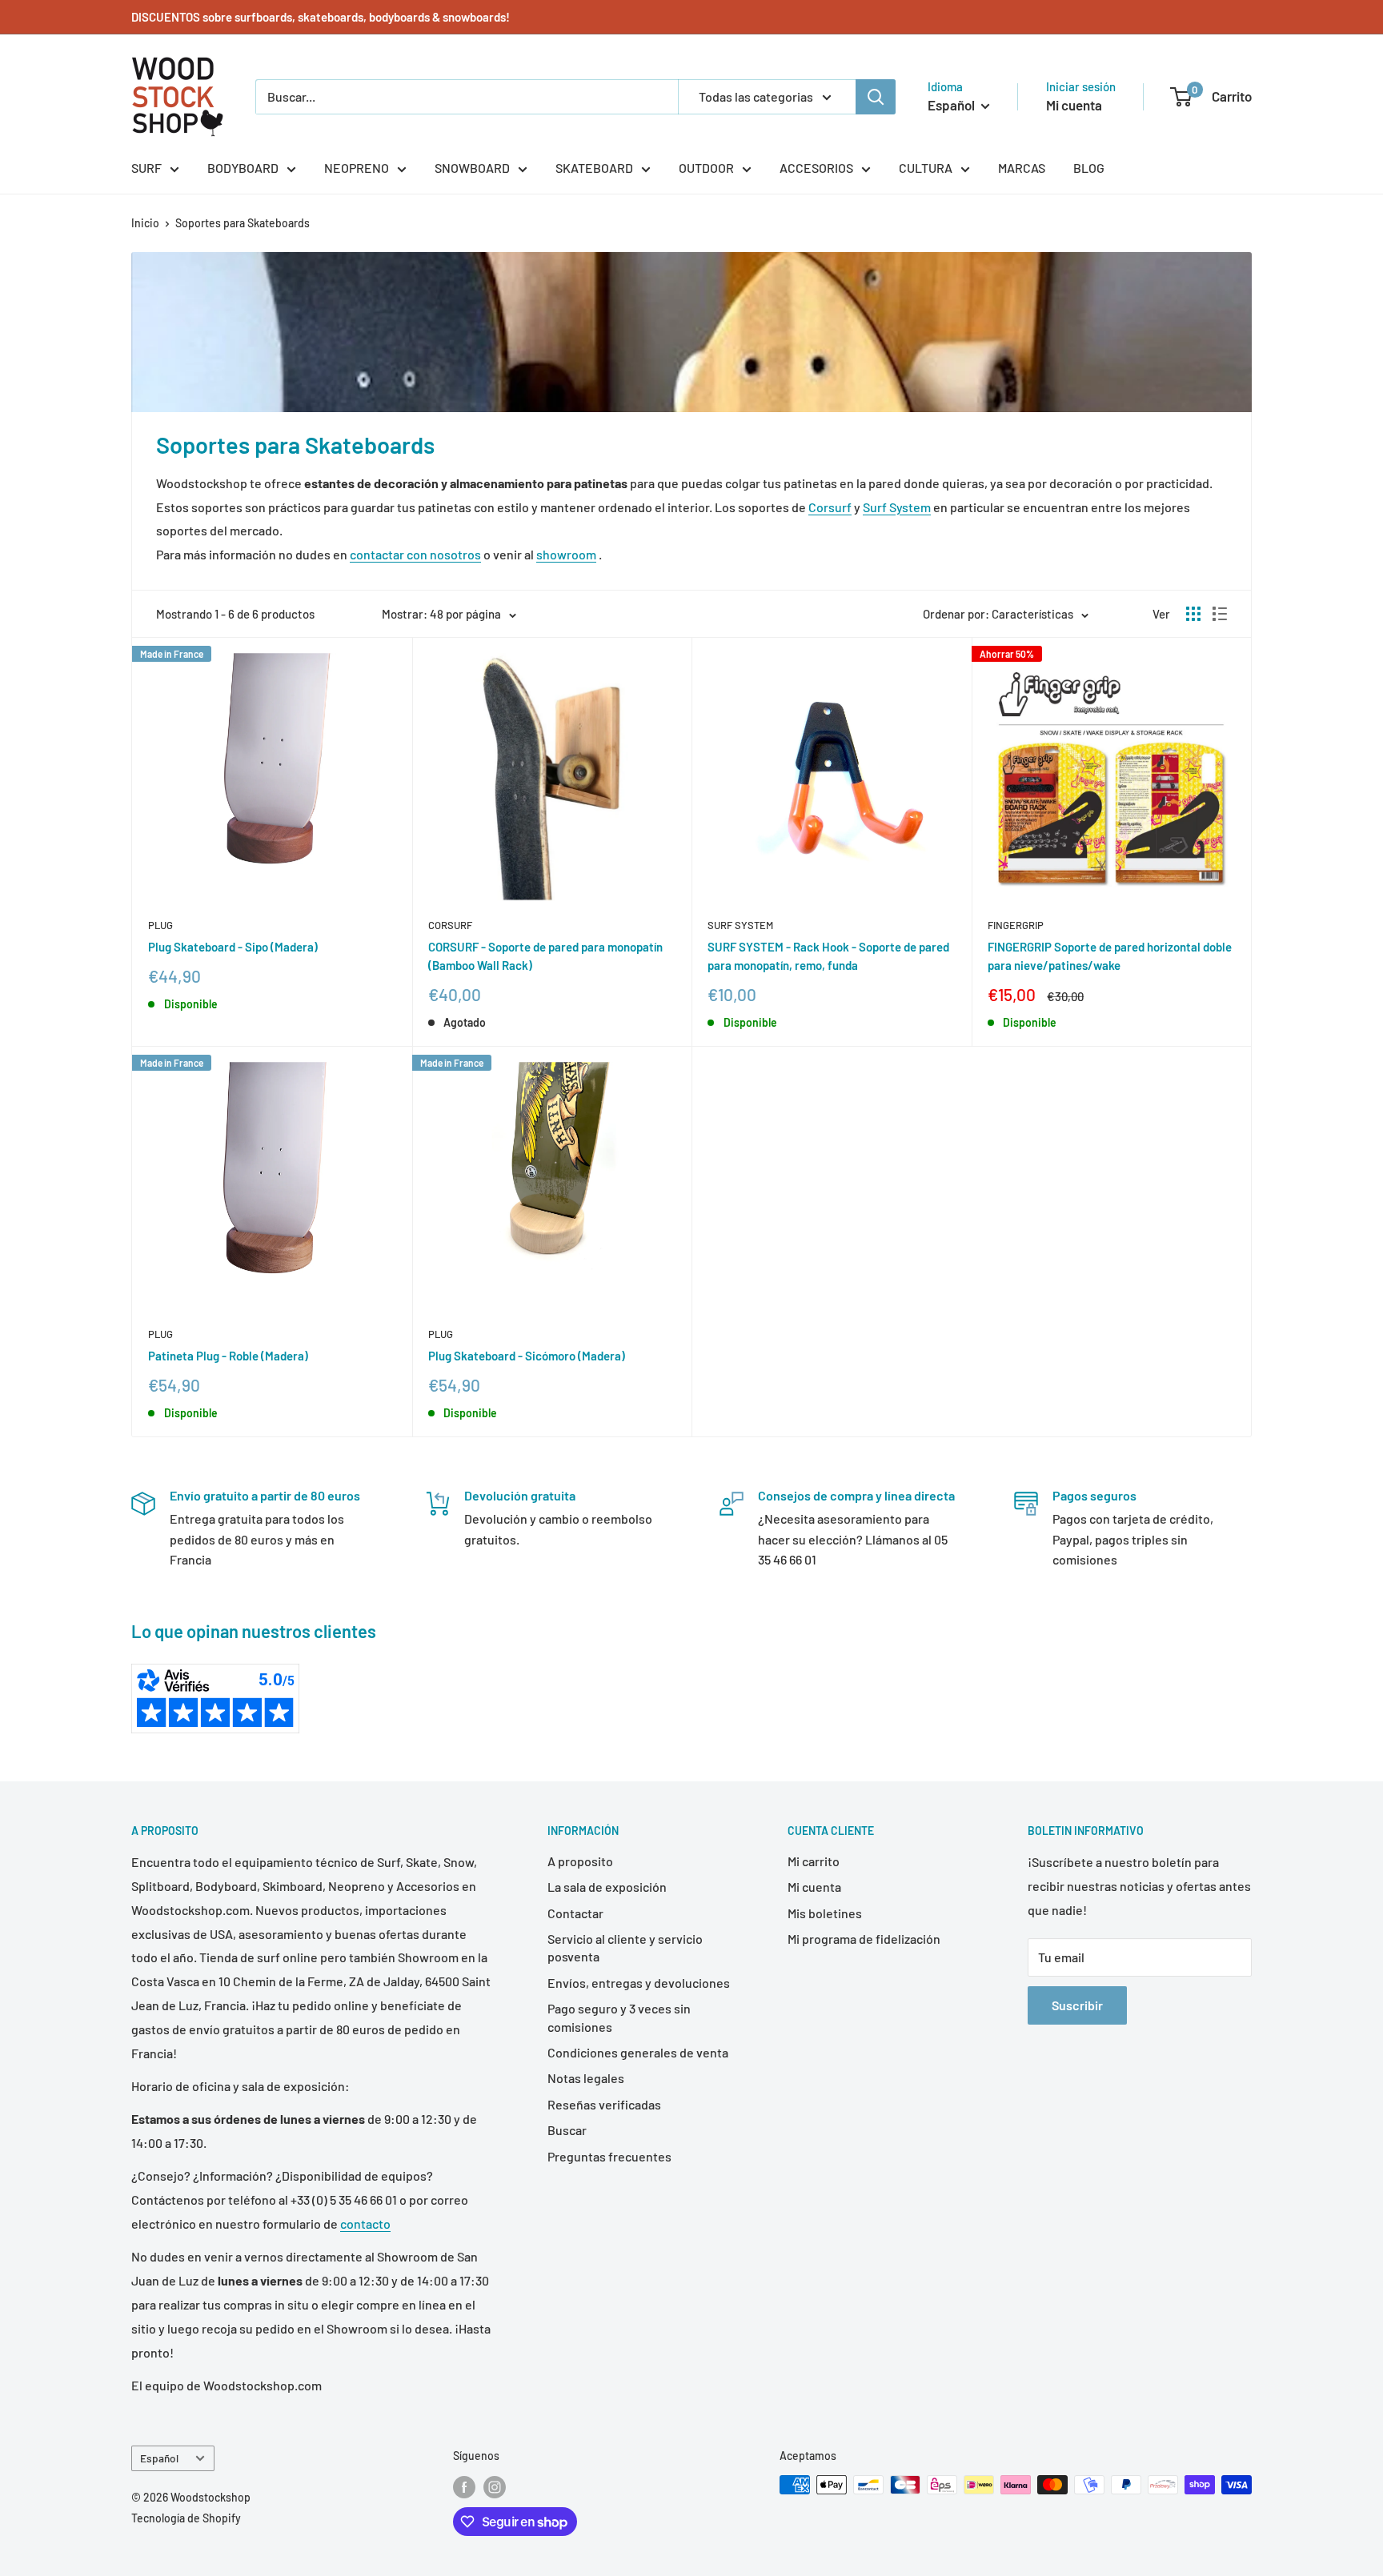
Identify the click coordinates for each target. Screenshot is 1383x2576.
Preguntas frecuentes (609, 2156)
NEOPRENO (357, 168)
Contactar (575, 1913)
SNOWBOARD (472, 168)
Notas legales (586, 2078)
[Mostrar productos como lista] (1220, 614)
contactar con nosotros (415, 554)
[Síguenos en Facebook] (464, 2486)
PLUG (160, 925)
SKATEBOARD (594, 168)
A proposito (580, 1861)
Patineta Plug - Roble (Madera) (228, 1356)
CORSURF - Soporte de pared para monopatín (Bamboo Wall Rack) (545, 956)
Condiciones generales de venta (638, 2052)
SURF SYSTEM (740, 925)
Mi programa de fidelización (864, 1939)
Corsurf (830, 507)
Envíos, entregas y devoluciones (639, 1983)
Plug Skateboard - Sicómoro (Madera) (527, 1356)
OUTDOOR (706, 168)
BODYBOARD (243, 168)
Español (159, 2458)
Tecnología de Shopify (186, 2518)
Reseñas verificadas (604, 2104)
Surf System (897, 507)
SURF (146, 168)
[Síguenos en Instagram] (495, 2486)
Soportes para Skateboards (243, 223)
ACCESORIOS (816, 168)
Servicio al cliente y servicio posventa (625, 1947)
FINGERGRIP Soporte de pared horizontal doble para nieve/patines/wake (1110, 956)
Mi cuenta (1074, 105)
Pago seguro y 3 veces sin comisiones (619, 2017)
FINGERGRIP (1016, 925)
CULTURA (926, 168)
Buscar (567, 2130)
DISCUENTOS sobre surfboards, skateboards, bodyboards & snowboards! (321, 17)
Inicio (145, 223)
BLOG (1089, 168)
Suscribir (1077, 2005)
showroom (566, 554)
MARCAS (1022, 168)
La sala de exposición (607, 1887)
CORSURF (450, 925)
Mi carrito (814, 1861)
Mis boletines (825, 1913)
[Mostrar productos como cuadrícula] (1193, 614)
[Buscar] (876, 97)
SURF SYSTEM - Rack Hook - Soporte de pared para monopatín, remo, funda (828, 956)
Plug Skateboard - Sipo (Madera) (233, 947)
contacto (365, 2223)
